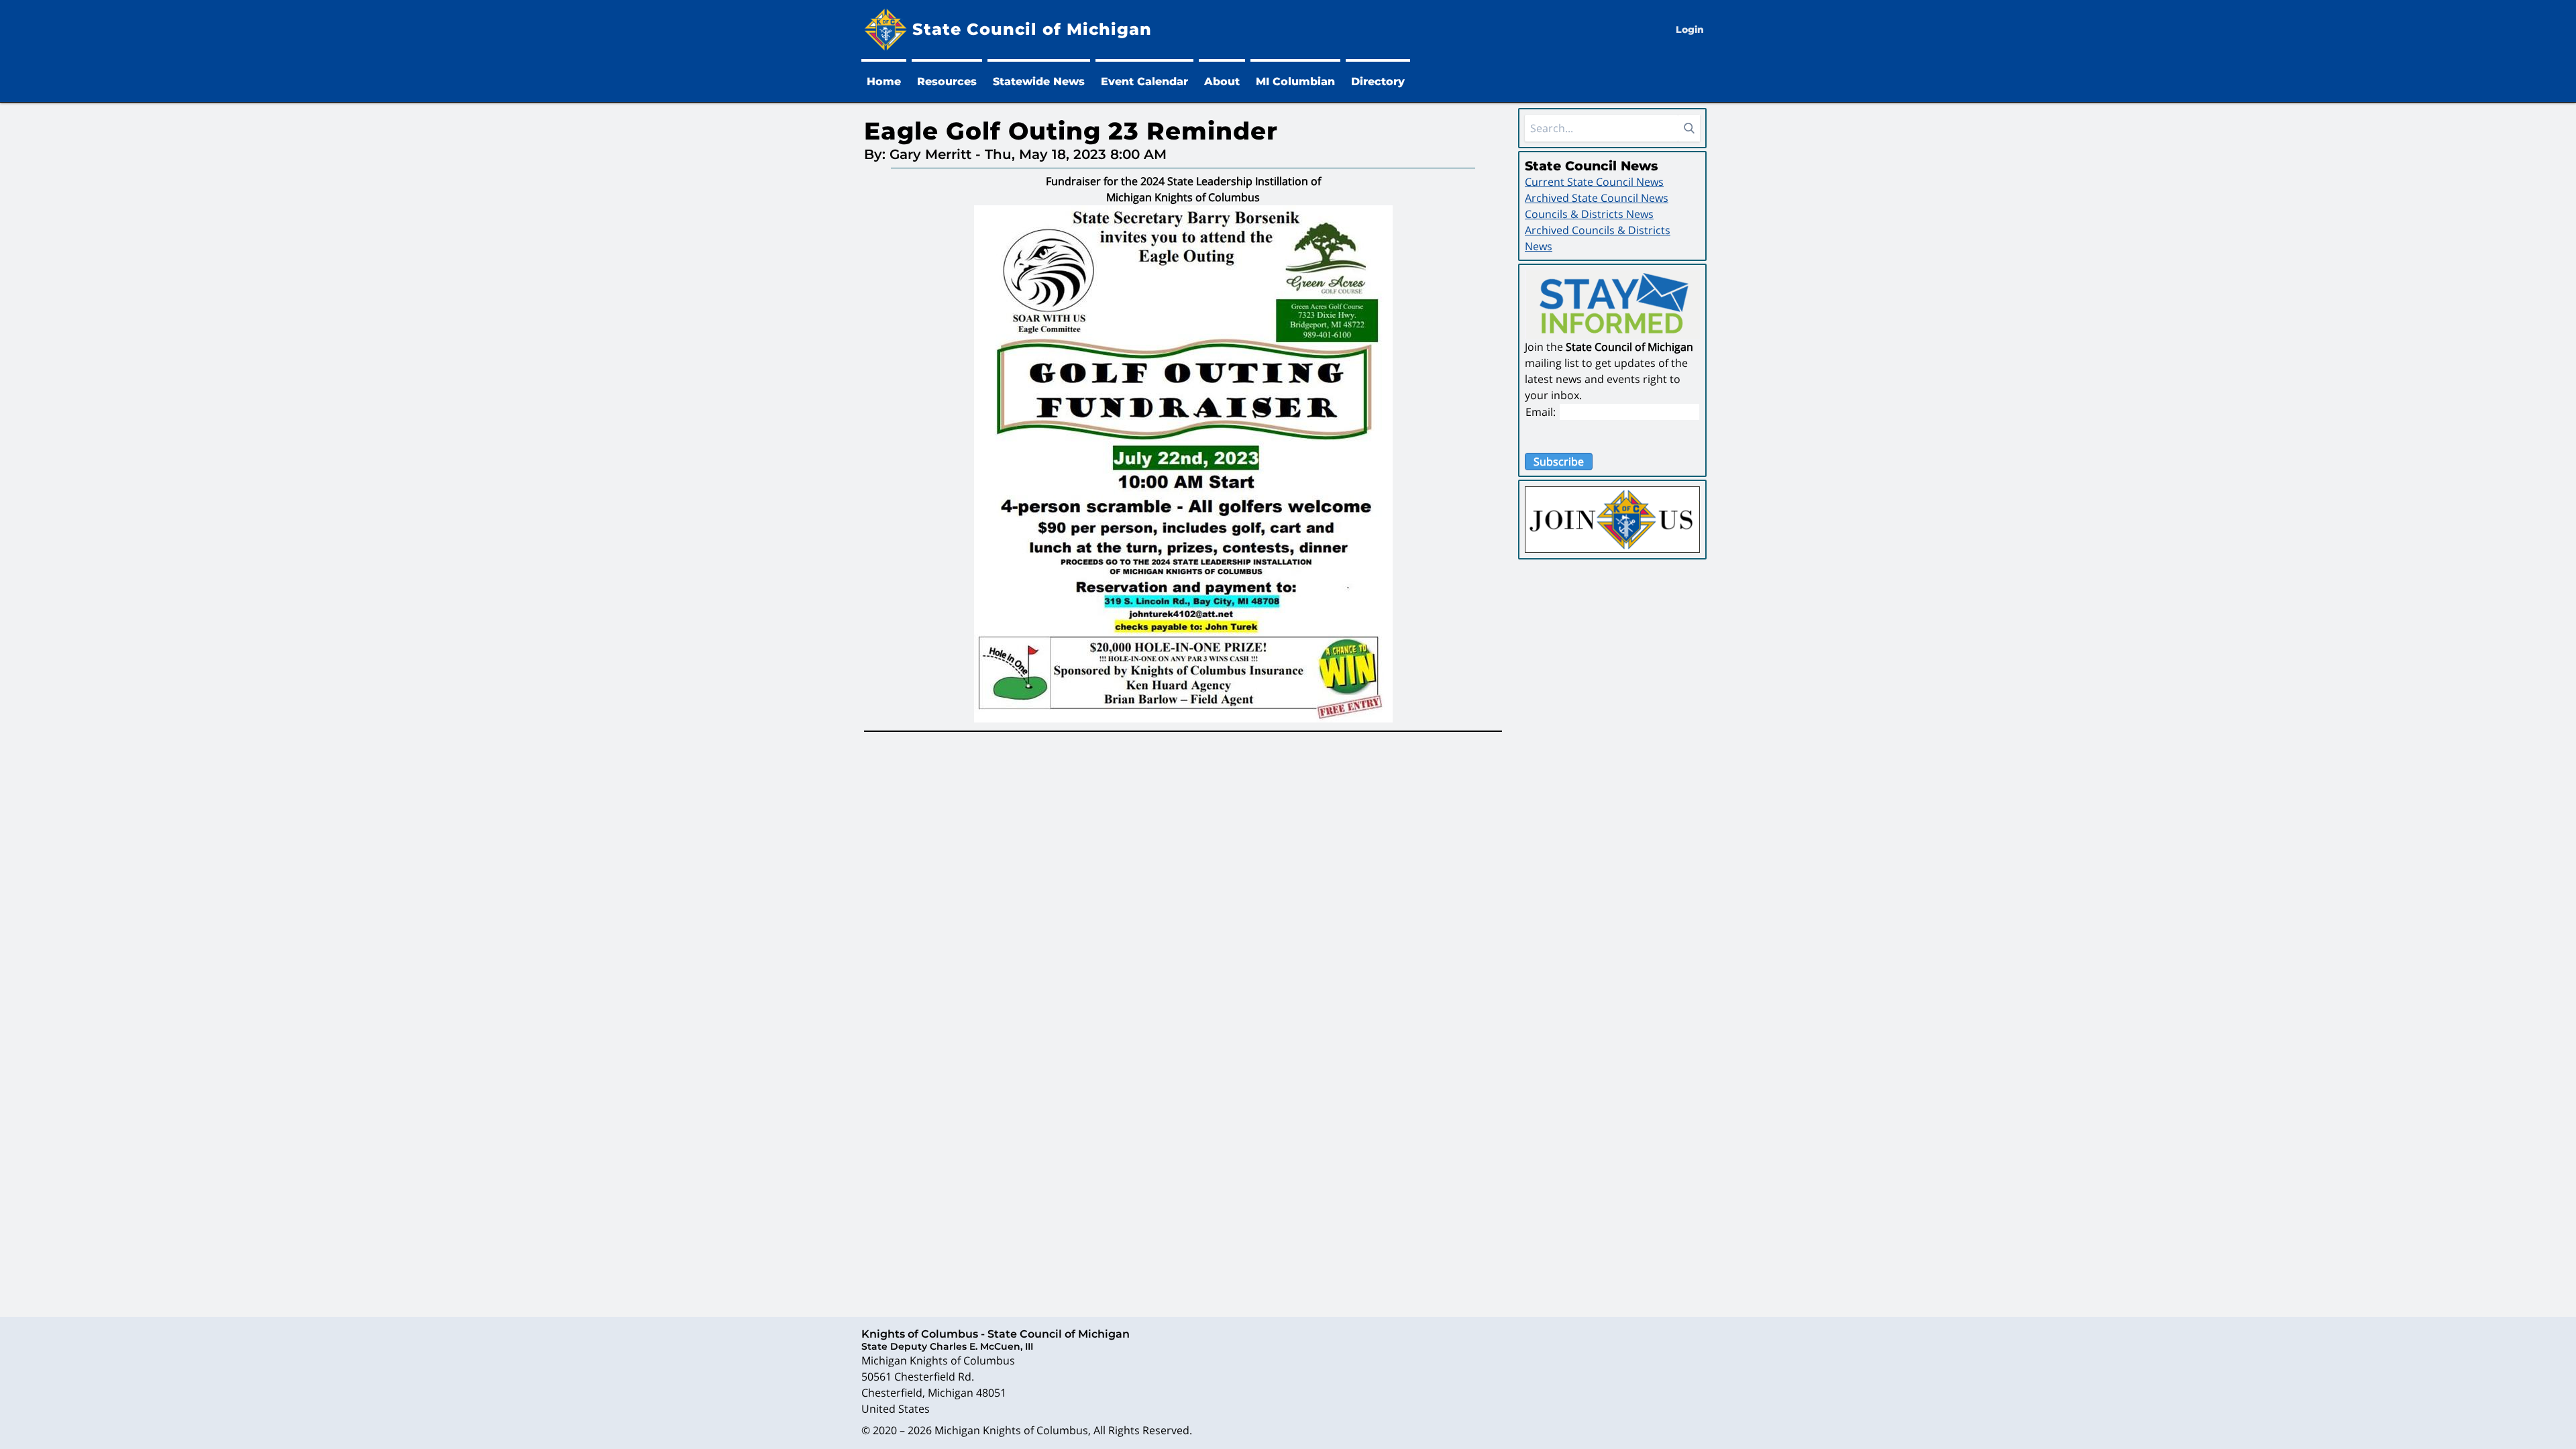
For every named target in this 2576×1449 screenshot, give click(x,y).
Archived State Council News (1597, 198)
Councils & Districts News (1589, 214)
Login (1690, 30)
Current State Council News (1594, 182)
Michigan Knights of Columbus (1011, 1430)
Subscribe (1559, 462)
